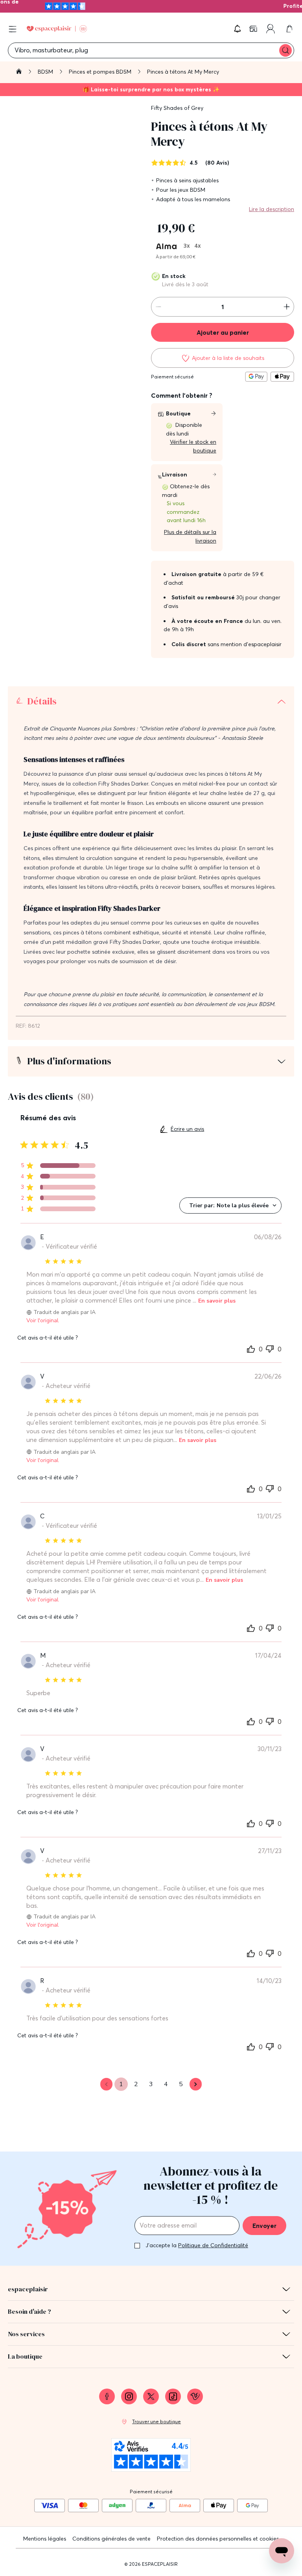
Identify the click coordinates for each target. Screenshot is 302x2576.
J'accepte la (197, 2245)
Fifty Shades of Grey (177, 108)
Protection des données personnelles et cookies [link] (218, 2539)
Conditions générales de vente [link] (111, 2539)
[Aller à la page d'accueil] (19, 72)
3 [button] (151, 2084)
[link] (254, 29)
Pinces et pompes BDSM (101, 72)
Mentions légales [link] (45, 2539)
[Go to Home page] (57, 29)
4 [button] (166, 2084)
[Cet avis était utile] (251, 1348)
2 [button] (136, 2084)
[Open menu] (13, 29)
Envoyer (264, 2226)
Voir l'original (42, 1320)
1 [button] (121, 2084)
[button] (238, 29)
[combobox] (230, 1206)
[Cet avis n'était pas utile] (270, 1348)
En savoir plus (217, 1301)
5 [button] (181, 2084)
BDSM (46, 72)
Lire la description (272, 209)
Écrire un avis (187, 1129)
